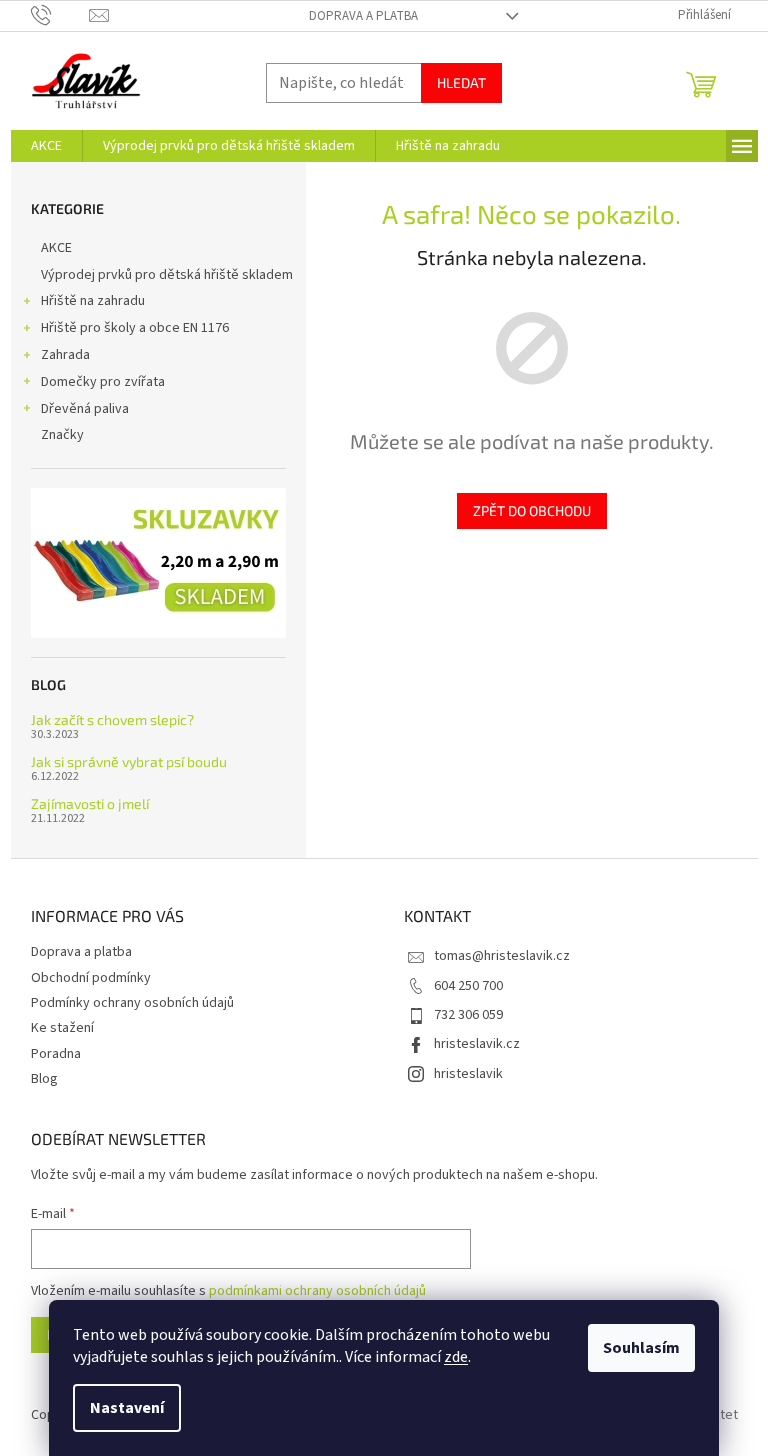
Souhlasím (641, 1348)
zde (456, 1357)
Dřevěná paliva (85, 409)
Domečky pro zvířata (103, 382)
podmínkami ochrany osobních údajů (317, 1291)
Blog (44, 1079)
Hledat (461, 82)
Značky (62, 435)
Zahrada (65, 355)
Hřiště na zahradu (93, 301)
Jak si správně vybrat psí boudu (129, 761)
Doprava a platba (363, 16)
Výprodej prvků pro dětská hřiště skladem (167, 275)
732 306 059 (468, 1015)
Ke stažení (62, 1028)
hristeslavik (468, 1074)
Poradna (56, 1054)
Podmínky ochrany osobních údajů (132, 1003)
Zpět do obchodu (532, 510)
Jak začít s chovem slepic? (112, 719)
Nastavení (127, 1408)
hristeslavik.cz (477, 1044)
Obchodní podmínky (91, 978)
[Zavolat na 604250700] (60, 15)
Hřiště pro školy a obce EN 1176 (135, 328)
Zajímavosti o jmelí (90, 803)
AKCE (56, 248)
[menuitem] (46, 146)
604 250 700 (468, 986)
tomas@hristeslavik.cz (502, 956)
